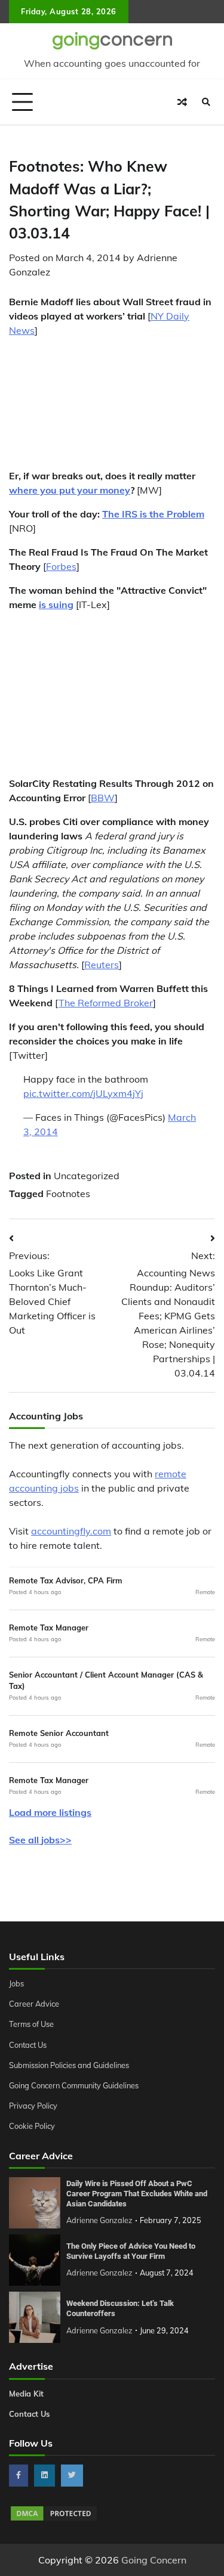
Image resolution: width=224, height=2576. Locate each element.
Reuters (102, 965)
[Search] (206, 102)
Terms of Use (31, 2024)
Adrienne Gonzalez (99, 2220)
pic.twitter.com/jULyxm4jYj (83, 1093)
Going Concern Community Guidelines (74, 2085)
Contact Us (28, 2045)
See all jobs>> (40, 1840)
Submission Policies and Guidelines (69, 2065)
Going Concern (154, 2560)
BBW (103, 798)
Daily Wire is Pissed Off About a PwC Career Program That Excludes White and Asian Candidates (137, 2193)
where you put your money (70, 490)
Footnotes (68, 1194)
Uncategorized (87, 1176)
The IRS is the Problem (153, 514)
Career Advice (34, 2004)
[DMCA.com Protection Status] (54, 2519)
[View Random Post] (182, 102)
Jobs (16, 1983)
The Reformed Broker (106, 1003)
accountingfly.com (71, 1531)
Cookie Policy (32, 2126)
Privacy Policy (33, 2106)
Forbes (61, 566)
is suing (56, 605)
